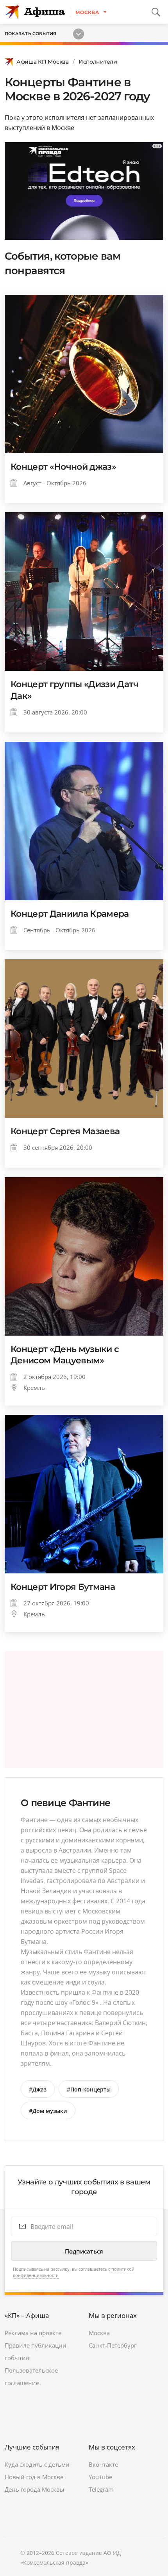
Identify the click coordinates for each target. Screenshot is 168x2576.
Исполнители (98, 62)
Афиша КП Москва (43, 62)
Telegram (101, 2489)
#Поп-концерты (89, 2089)
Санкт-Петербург (113, 2345)
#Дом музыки (48, 2111)
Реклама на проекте (33, 2333)
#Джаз (38, 2089)
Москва (99, 2333)
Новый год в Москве (34, 2477)
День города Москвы (35, 2489)
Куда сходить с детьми (37, 2464)
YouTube (100, 2477)
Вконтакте (103, 2464)
